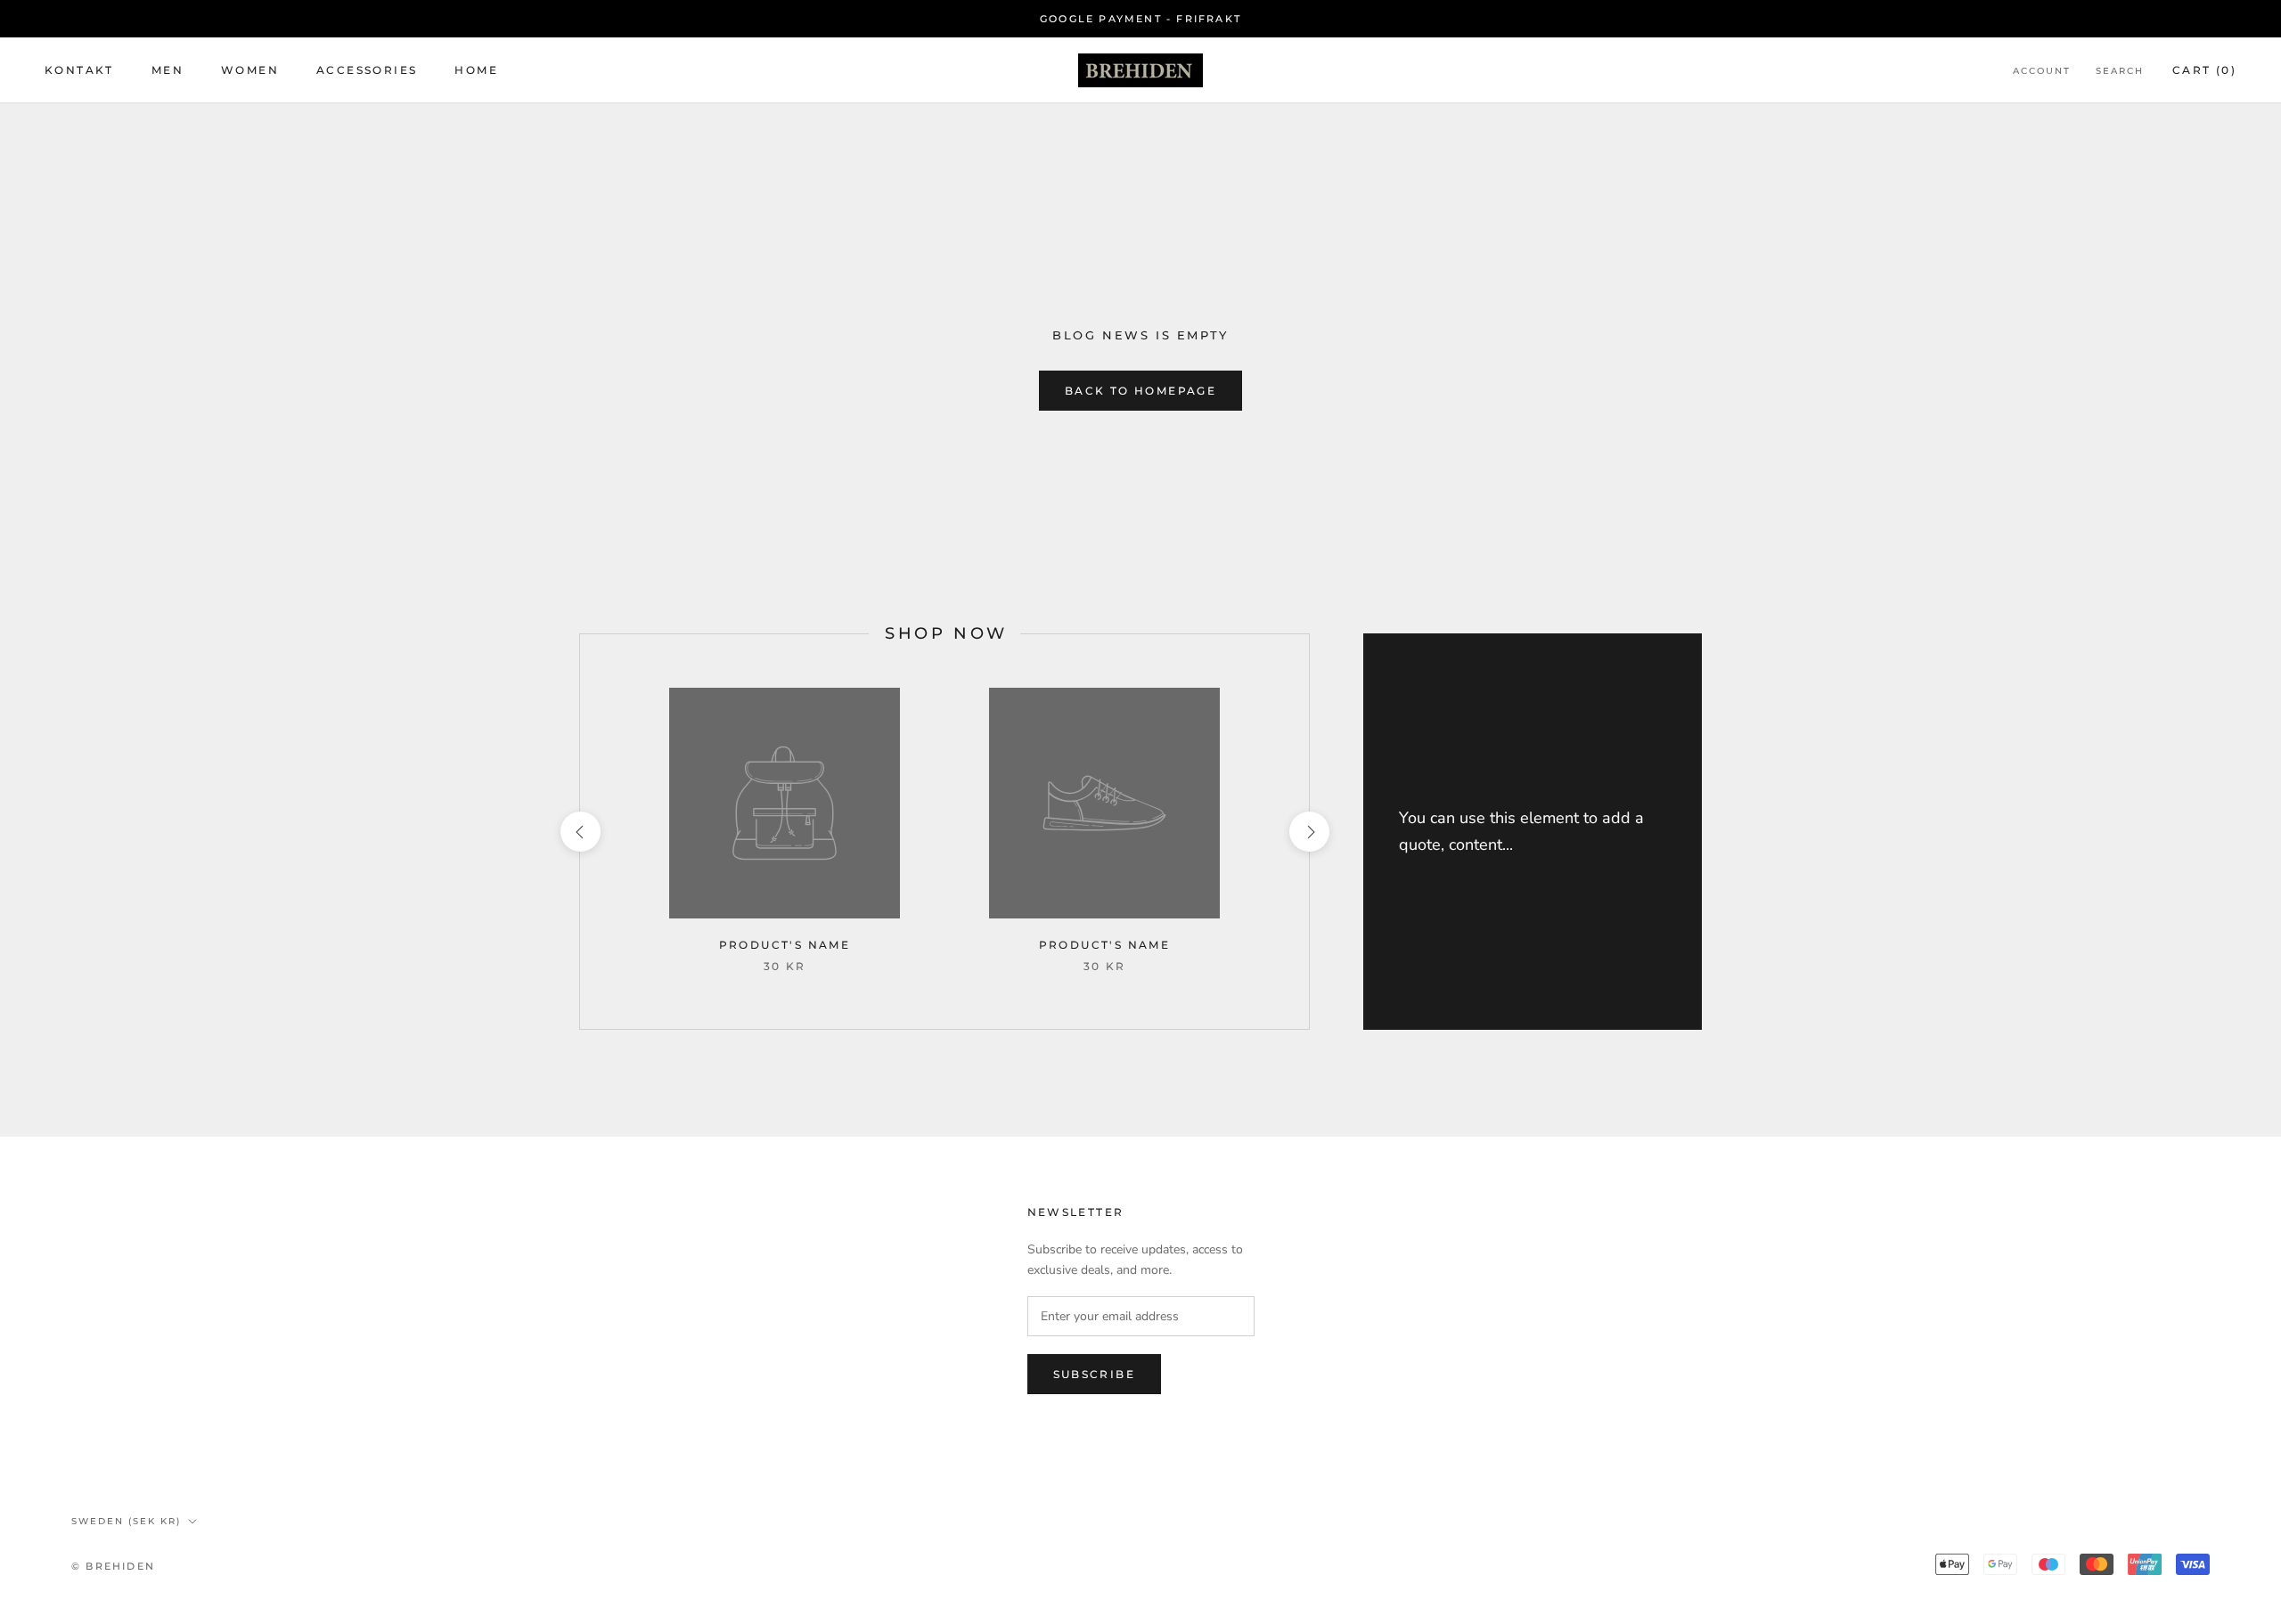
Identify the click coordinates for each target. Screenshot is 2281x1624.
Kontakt (79, 71)
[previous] (580, 832)
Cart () (2204, 71)
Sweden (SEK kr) (126, 1521)
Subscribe (1095, 1374)
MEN (168, 71)
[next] (1308, 832)
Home (476, 71)
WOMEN (250, 71)
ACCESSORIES (367, 71)
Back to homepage (1140, 391)
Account (2042, 72)
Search (2120, 72)
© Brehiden (113, 1566)
